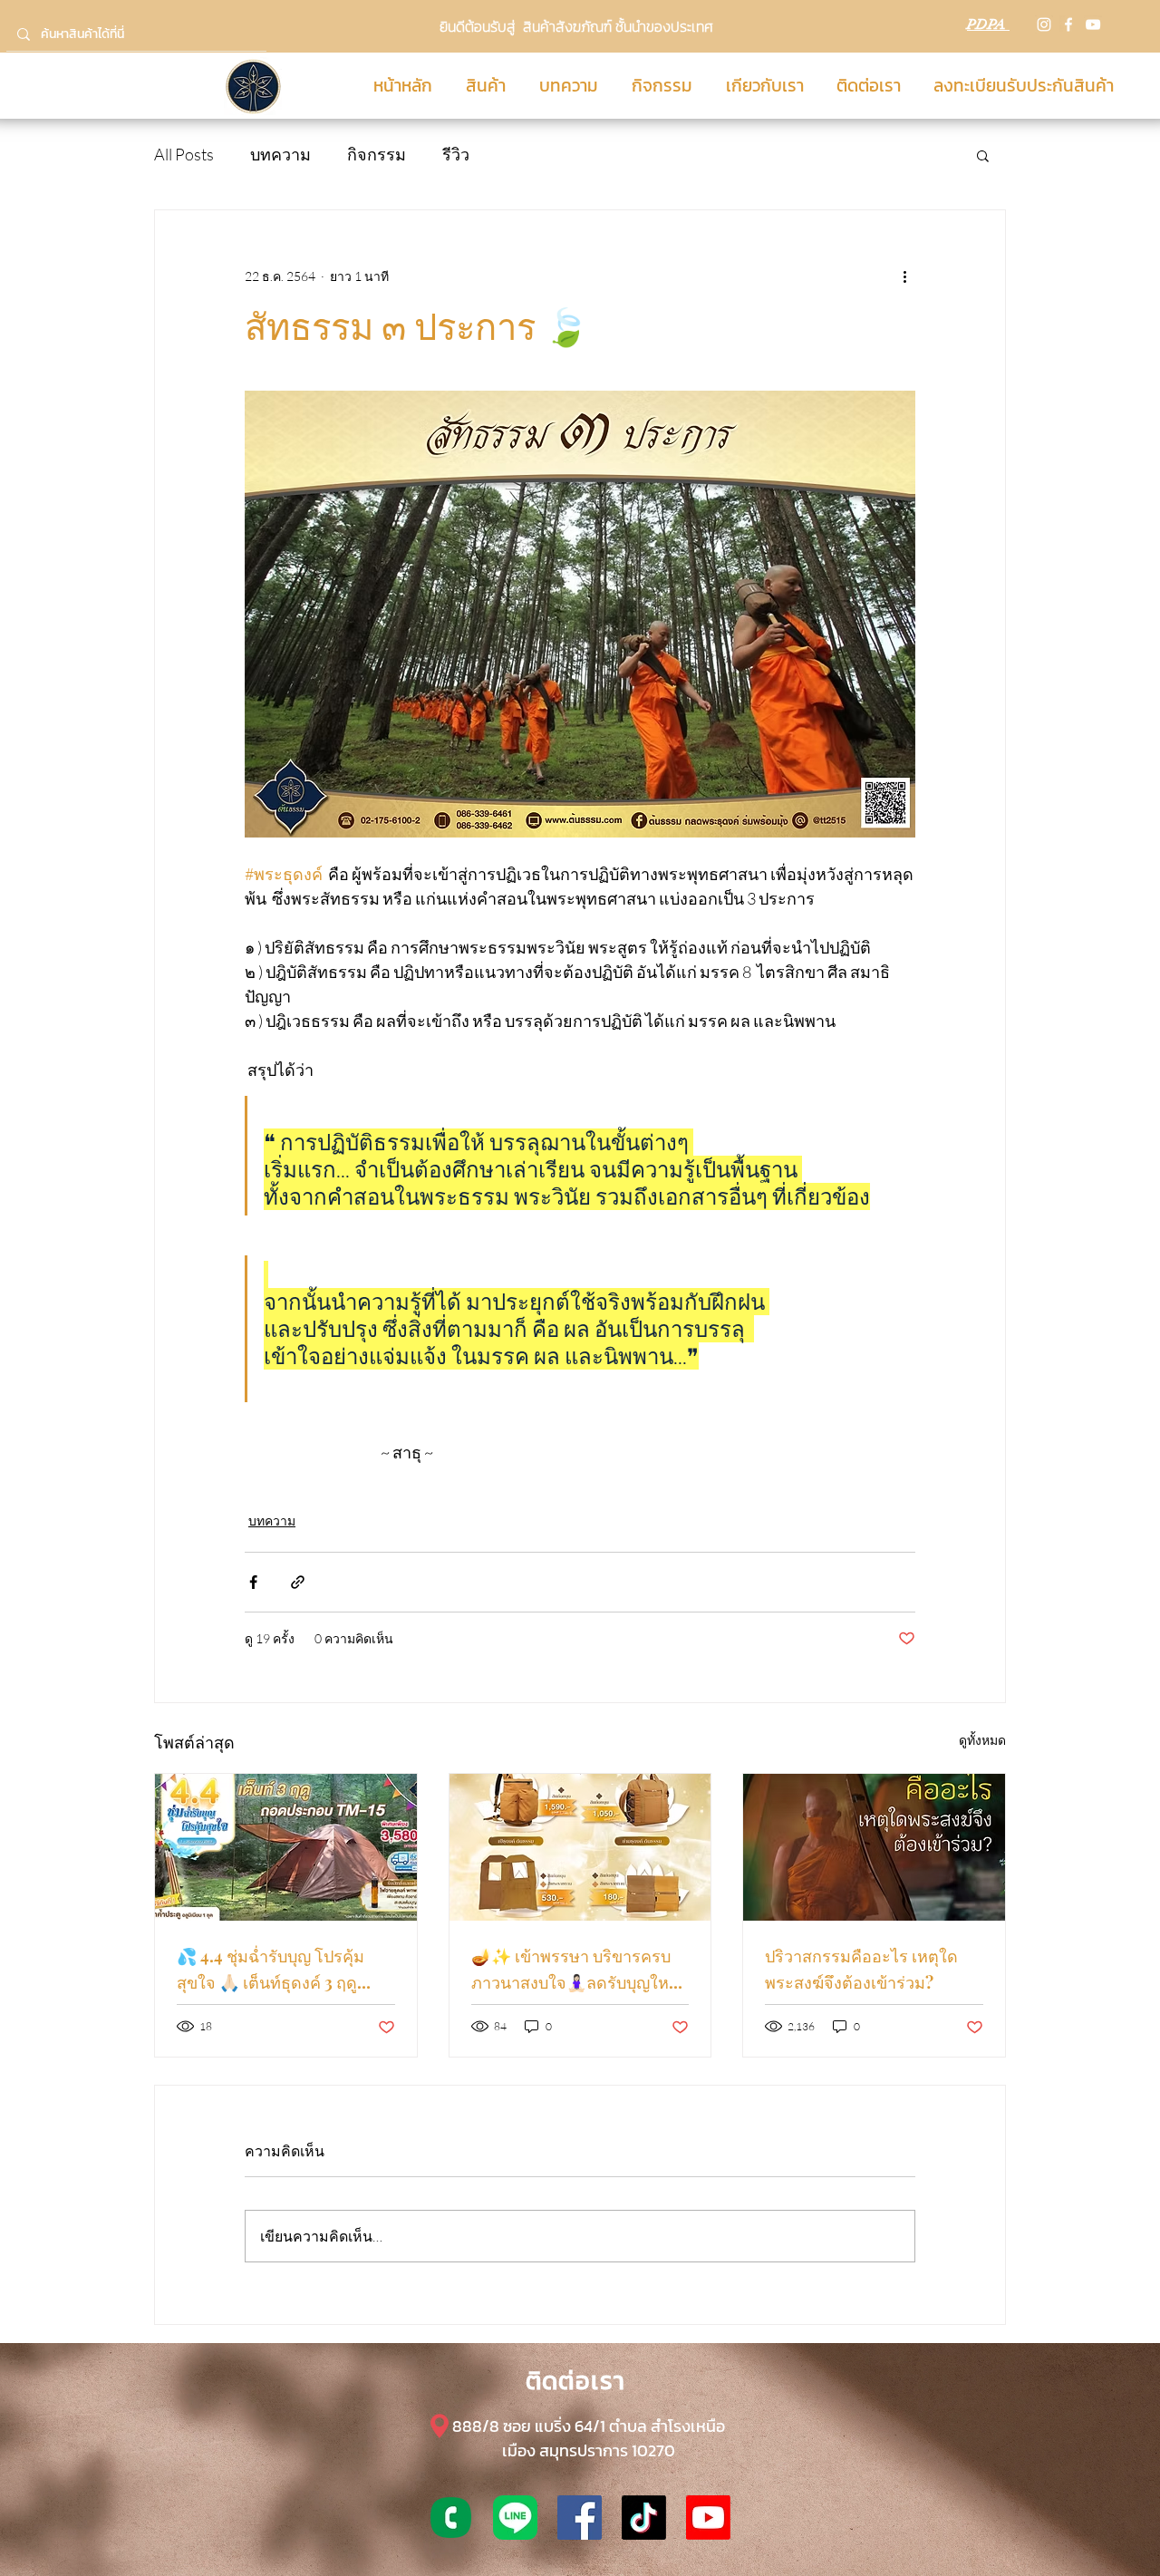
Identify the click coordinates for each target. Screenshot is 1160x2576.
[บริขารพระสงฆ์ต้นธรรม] (580, 1847)
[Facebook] (1068, 24)
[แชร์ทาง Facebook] (253, 1582)
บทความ (280, 154)
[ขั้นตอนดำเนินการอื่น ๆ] (904, 276)
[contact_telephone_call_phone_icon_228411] (451, 2518)
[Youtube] (708, 2518)
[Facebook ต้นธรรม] (580, 2518)
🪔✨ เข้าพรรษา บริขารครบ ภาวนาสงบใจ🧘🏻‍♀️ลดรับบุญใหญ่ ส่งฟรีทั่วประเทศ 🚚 (577, 1971)
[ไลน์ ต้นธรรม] (515, 2518)
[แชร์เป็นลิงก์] (298, 1582)
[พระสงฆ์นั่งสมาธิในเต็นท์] (874, 1847)
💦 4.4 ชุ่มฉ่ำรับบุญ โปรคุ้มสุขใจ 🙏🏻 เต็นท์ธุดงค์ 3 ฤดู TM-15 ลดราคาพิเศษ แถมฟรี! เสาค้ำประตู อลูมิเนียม (281, 1971)
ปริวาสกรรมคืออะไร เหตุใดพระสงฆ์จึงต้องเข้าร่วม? (861, 1969)
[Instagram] (1044, 24)
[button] (983, 155)
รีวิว (456, 154)
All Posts (184, 154)
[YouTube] (1093, 24)
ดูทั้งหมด (982, 1740)
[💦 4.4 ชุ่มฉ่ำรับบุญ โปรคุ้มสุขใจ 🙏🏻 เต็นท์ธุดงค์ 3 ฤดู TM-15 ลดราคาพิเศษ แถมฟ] (286, 1847)
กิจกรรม (377, 154)
